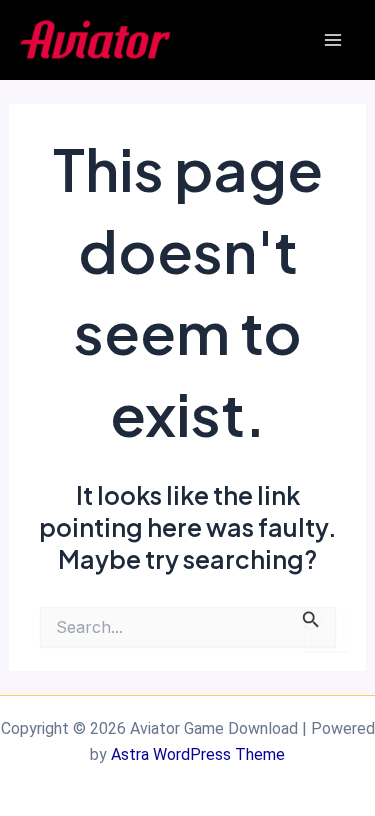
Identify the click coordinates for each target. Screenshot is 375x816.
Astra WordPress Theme (198, 754)
